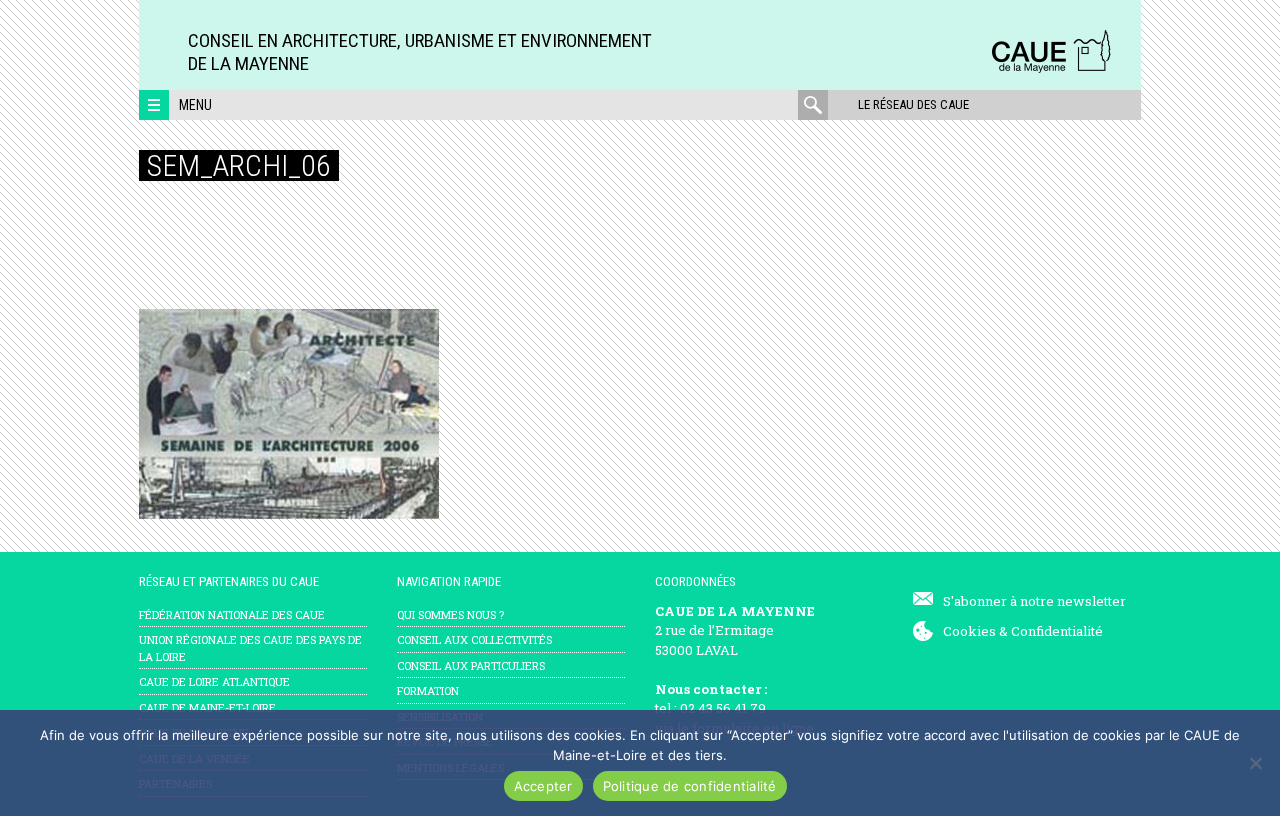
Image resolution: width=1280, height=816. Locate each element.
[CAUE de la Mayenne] (1051, 69)
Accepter (543, 786)
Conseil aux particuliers (471, 665)
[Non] (1255, 763)
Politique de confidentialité (690, 786)
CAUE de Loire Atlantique (214, 681)
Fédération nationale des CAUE (232, 614)
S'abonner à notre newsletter (1034, 601)
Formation (428, 690)
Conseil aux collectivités (474, 639)
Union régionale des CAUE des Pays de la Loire (250, 648)
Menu (195, 105)
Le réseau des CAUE (913, 104)
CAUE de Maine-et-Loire (207, 707)
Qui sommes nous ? (450, 614)
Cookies (969, 631)
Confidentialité (1057, 631)
